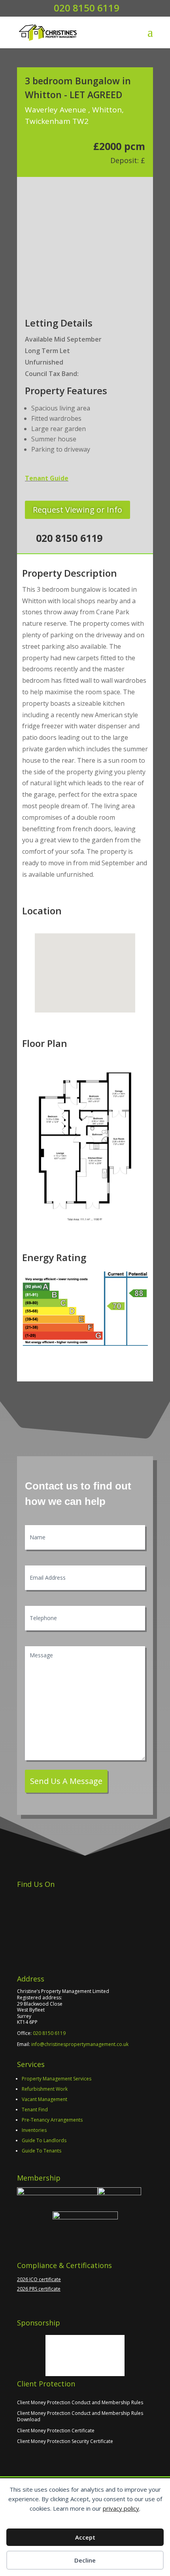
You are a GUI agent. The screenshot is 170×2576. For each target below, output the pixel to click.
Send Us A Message (66, 1781)
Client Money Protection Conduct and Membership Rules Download (80, 2416)
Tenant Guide (47, 478)
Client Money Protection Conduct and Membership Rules (80, 2402)
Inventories (34, 2130)
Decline (85, 2560)
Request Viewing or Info (77, 510)
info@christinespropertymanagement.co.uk (80, 2044)
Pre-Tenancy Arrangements (52, 2120)
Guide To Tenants (42, 2151)
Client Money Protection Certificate (56, 2431)
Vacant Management (44, 2099)
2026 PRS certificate (39, 2289)
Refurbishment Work (45, 2089)
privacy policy (121, 2508)
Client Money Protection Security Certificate (65, 2441)
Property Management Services (57, 2079)
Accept (85, 2537)
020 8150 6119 (49, 2033)
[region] (85, 236)
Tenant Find (35, 2110)
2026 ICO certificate (39, 2279)
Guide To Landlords (44, 2140)
